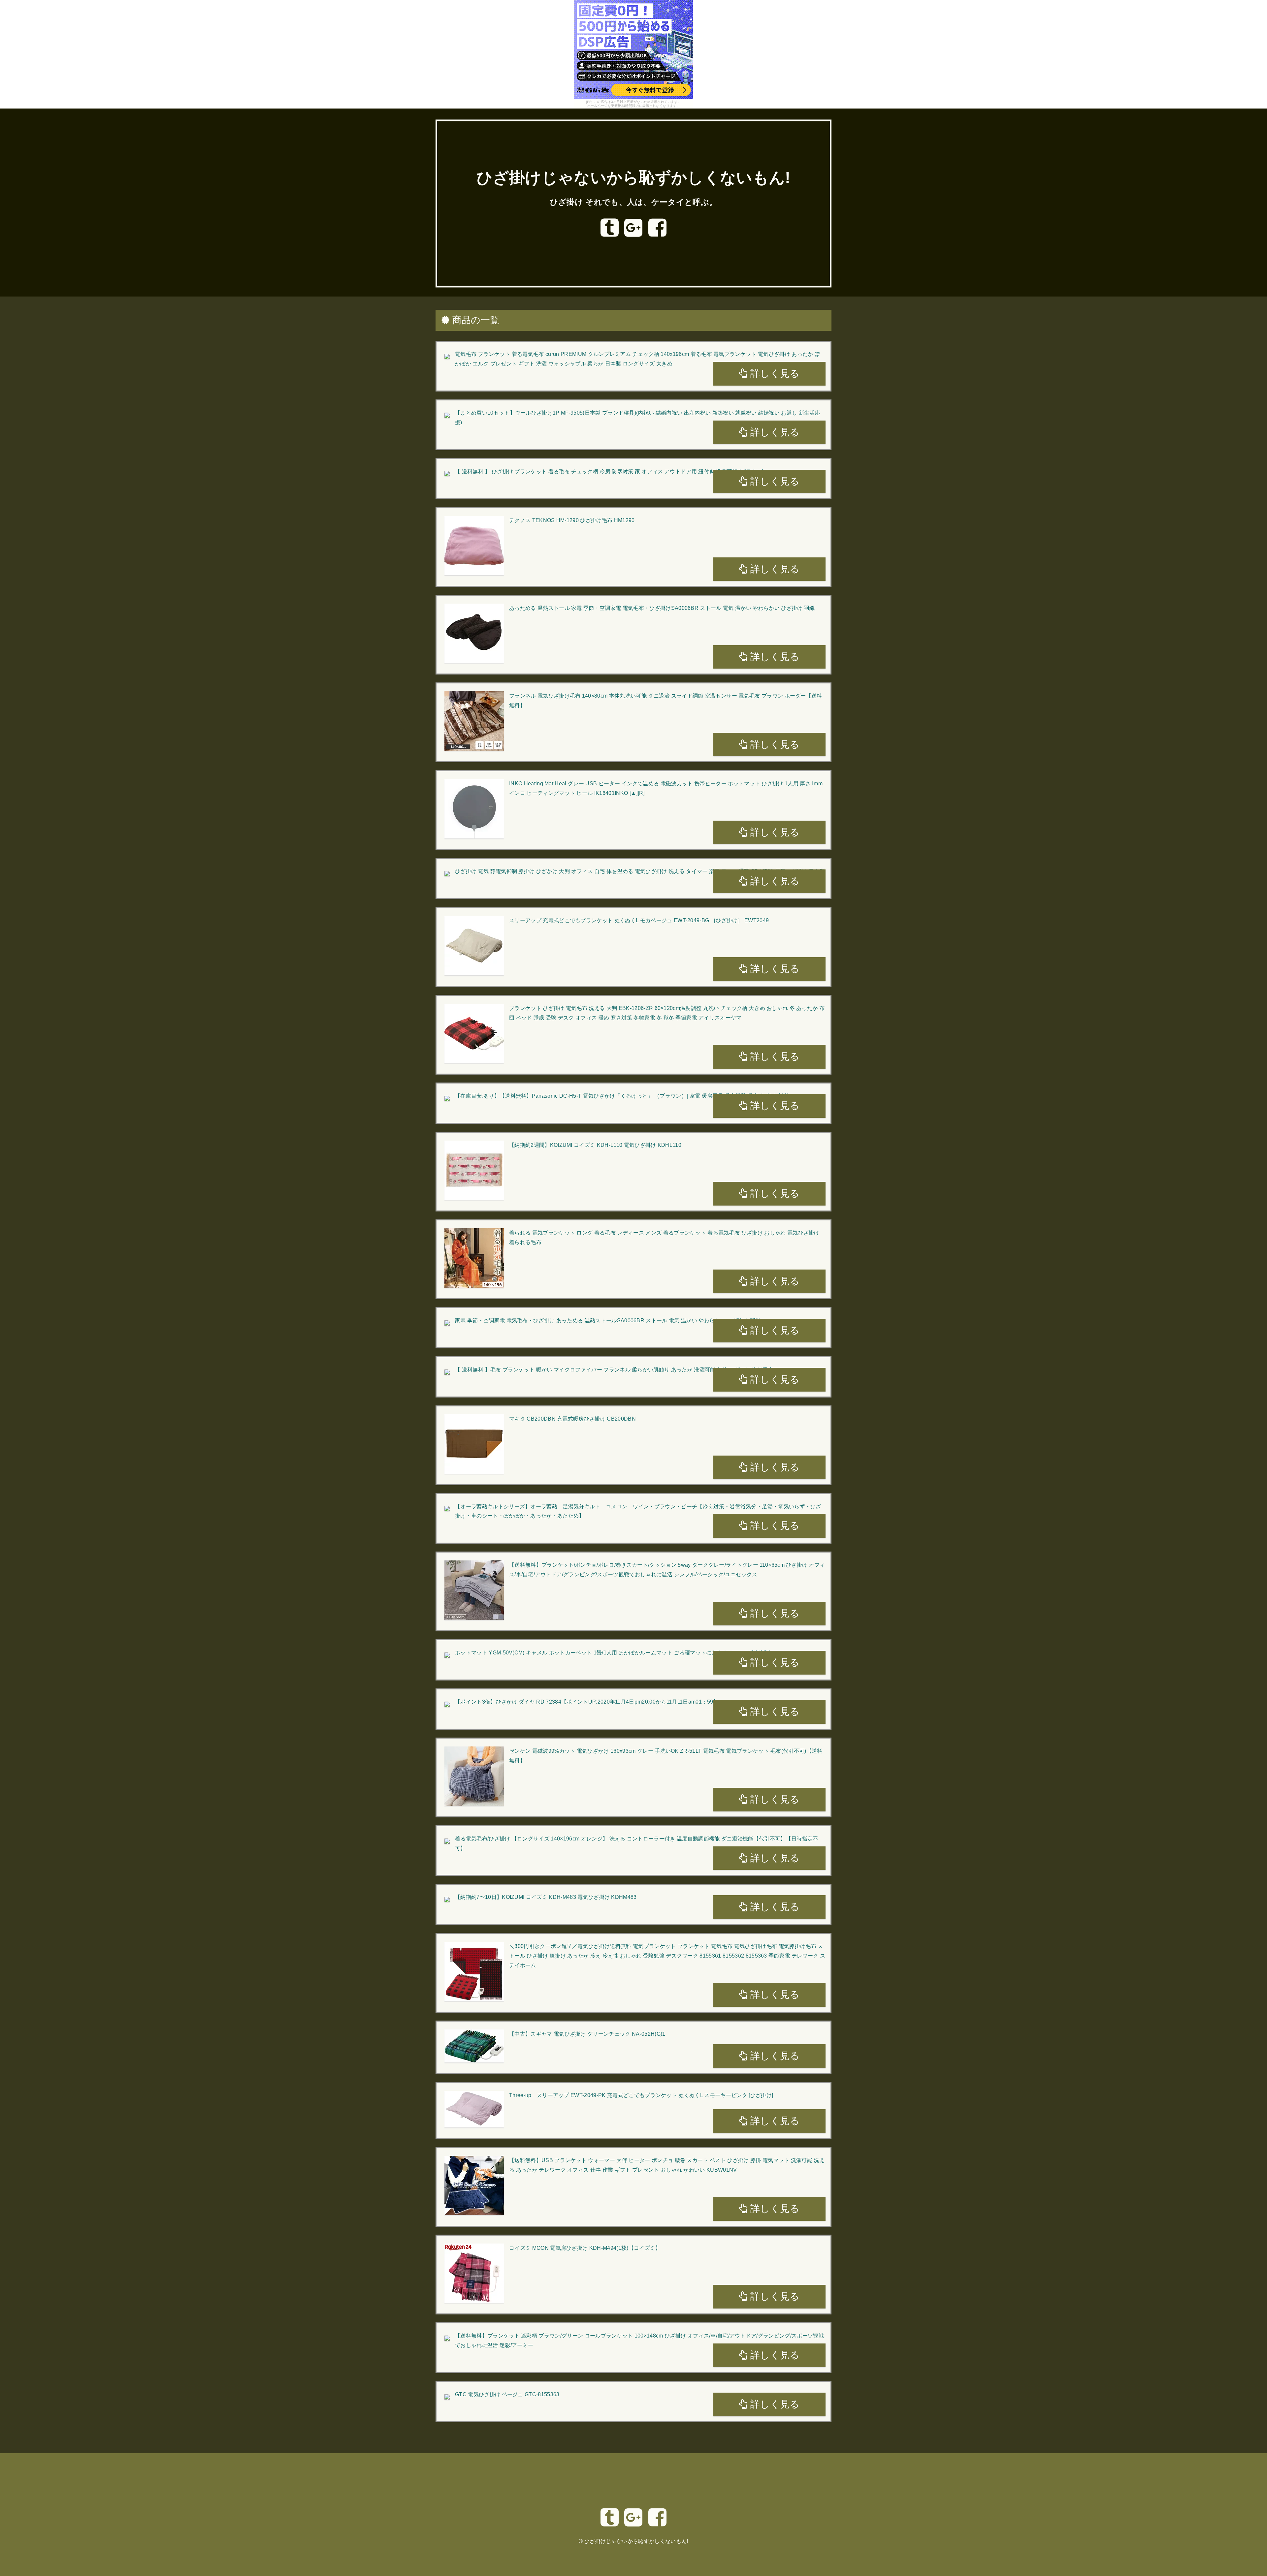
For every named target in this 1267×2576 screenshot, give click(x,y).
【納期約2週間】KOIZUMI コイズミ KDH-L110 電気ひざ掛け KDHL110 (595, 1145)
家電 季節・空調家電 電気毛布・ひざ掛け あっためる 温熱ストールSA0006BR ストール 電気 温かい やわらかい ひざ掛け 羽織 (608, 1320)
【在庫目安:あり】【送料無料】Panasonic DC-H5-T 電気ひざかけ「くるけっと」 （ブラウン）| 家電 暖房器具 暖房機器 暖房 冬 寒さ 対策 (622, 1096)
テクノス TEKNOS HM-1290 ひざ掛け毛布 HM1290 (572, 520)
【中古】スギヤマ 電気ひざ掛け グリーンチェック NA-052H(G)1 (587, 2034)
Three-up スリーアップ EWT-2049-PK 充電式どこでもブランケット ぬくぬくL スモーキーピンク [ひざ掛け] (641, 2095)
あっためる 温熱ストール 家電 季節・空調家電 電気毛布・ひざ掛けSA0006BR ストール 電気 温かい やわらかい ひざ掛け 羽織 (662, 608)
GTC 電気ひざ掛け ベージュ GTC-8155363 (507, 2394)
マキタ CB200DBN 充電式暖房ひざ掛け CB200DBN (572, 1419)
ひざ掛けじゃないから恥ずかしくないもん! (633, 178)
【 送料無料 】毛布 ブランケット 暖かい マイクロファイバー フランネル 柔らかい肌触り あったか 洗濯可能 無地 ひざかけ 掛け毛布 (614, 1370)
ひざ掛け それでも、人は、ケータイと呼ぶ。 (634, 202)
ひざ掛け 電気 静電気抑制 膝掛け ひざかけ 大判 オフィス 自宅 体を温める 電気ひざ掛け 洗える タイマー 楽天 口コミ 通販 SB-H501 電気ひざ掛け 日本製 (640, 871)
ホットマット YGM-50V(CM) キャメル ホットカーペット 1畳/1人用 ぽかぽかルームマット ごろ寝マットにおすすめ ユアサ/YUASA (613, 1653)
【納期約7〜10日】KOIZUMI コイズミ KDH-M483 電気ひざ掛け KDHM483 (546, 1897)
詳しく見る (774, 373)
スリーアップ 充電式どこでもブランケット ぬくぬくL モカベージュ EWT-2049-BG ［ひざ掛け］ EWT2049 (639, 920)
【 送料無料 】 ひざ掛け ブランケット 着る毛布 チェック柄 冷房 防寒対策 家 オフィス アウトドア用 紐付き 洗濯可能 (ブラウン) (609, 471)
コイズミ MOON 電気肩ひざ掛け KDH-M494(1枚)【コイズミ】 (585, 2248)
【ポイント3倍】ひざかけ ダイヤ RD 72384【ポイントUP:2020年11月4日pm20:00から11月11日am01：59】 (587, 1702)
